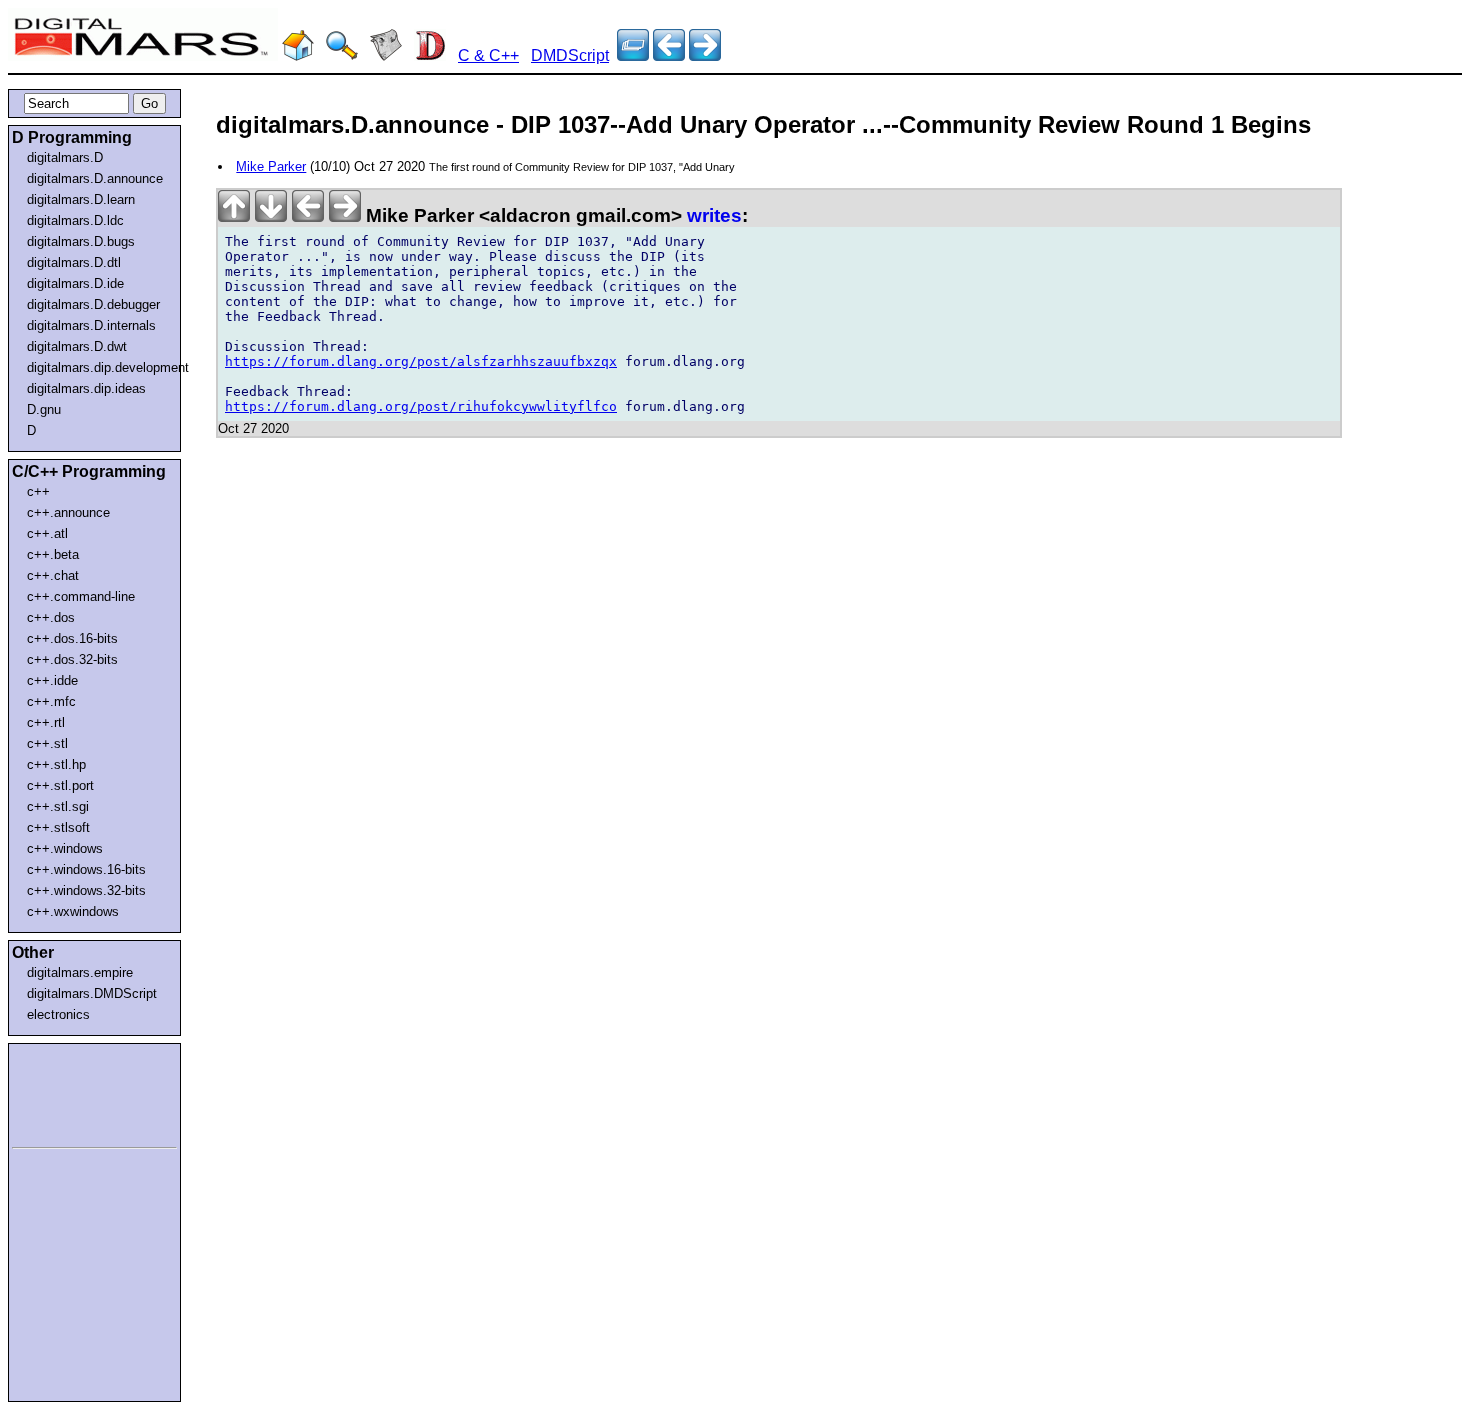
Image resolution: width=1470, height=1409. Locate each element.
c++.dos (51, 617)
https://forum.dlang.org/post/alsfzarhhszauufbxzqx (421, 361)
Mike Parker (271, 166)
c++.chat (53, 575)
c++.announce (68, 512)
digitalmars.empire (80, 972)
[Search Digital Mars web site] (342, 55)
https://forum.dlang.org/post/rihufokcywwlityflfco (421, 406)
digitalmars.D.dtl (74, 262)
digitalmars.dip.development (98, 367)
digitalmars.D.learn (81, 199)
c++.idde (52, 680)
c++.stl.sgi (58, 806)
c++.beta (53, 554)
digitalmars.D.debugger (93, 304)
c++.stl (47, 743)
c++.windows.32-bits (86, 890)
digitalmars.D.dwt (77, 346)
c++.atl (47, 533)
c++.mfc (51, 701)
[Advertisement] (72, 1092)
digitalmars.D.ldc (75, 220)
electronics (58, 1014)
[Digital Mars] (298, 55)
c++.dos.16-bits (72, 638)
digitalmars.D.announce (95, 178)
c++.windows (65, 848)
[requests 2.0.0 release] (669, 55)
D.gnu (44, 409)
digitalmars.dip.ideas (86, 388)
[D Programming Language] (430, 55)
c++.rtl (46, 722)
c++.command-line (81, 596)
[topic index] (633, 55)
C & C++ (488, 55)
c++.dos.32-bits (72, 659)
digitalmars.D (65, 157)
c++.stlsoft (58, 827)
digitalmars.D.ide (75, 283)
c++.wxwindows (73, 911)
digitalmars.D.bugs (81, 241)
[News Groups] (386, 55)
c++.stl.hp (56, 764)
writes (714, 215)
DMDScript (570, 55)
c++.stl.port (60, 785)
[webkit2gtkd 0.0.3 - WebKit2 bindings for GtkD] (705, 55)
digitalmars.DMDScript (92, 993)
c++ (38, 491)
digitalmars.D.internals (91, 325)
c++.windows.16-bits (86, 869)
